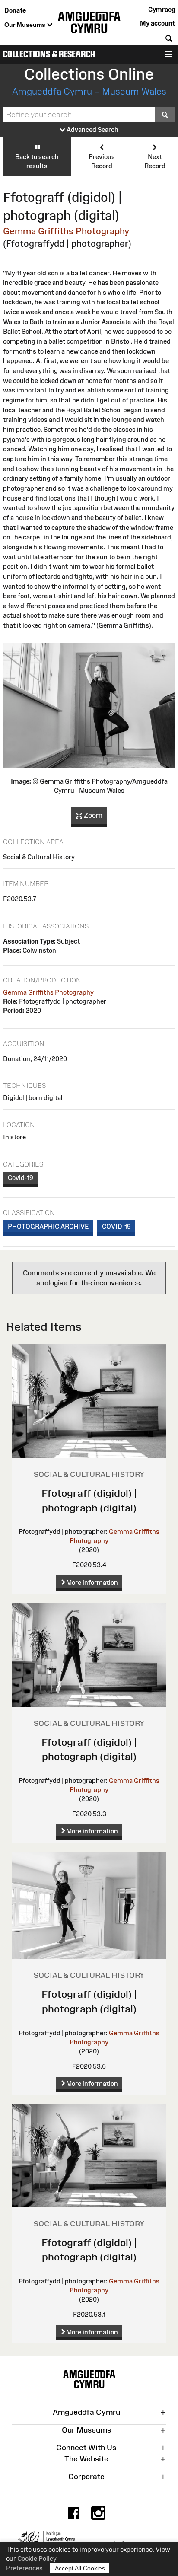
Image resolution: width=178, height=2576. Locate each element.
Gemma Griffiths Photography (66, 231)
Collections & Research (49, 54)
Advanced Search (92, 129)
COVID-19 (116, 1226)
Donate (15, 10)
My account (157, 23)
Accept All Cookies (80, 2568)
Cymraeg (162, 9)
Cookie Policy (37, 2558)
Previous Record (102, 161)
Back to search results (37, 161)
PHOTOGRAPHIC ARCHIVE (48, 1226)
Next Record (155, 161)
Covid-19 (21, 1178)
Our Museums (26, 25)
